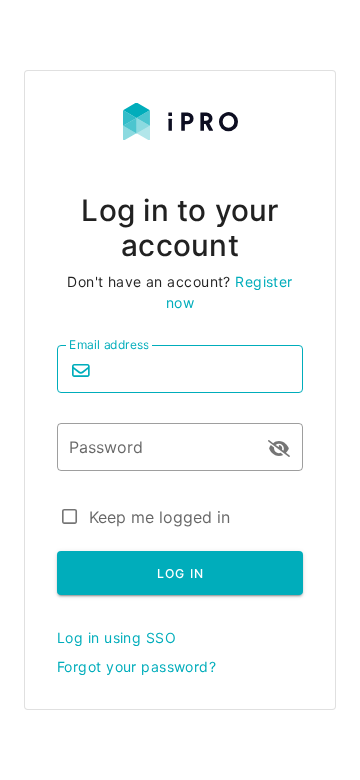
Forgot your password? (136, 666)
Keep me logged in (159, 517)
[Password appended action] (279, 449)
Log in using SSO (116, 637)
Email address (109, 344)
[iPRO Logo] (180, 134)
